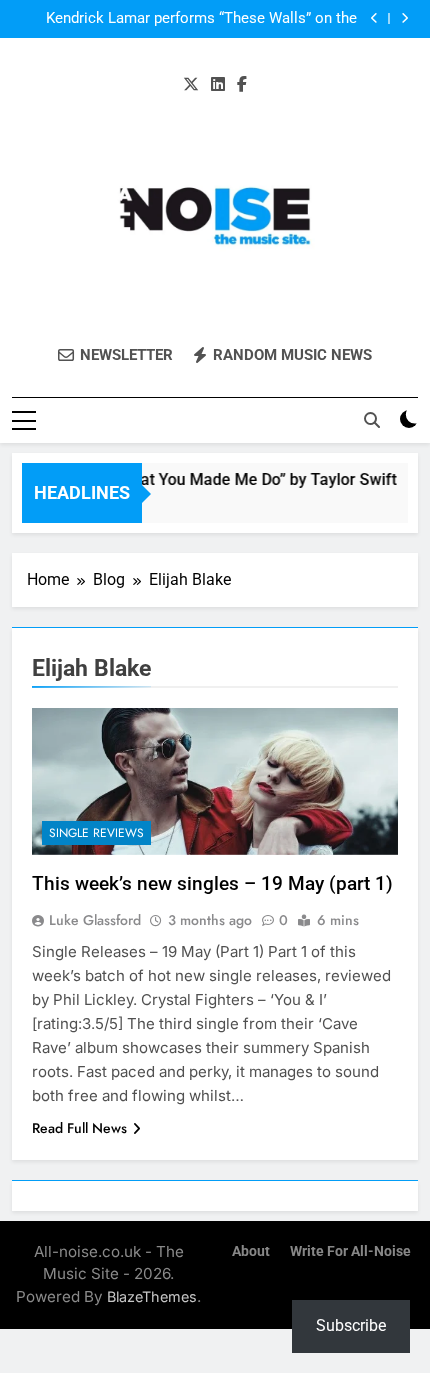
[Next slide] (404, 18)
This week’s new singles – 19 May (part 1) (212, 883)
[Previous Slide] (374, 18)
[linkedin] (218, 85)
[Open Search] (372, 420)
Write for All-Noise (350, 1251)
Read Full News (79, 1128)
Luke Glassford (95, 920)
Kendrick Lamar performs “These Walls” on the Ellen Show (201, 19)
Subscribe (351, 1325)
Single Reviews (96, 833)
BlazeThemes (152, 1296)
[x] (191, 85)
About (251, 1251)
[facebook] (242, 85)
